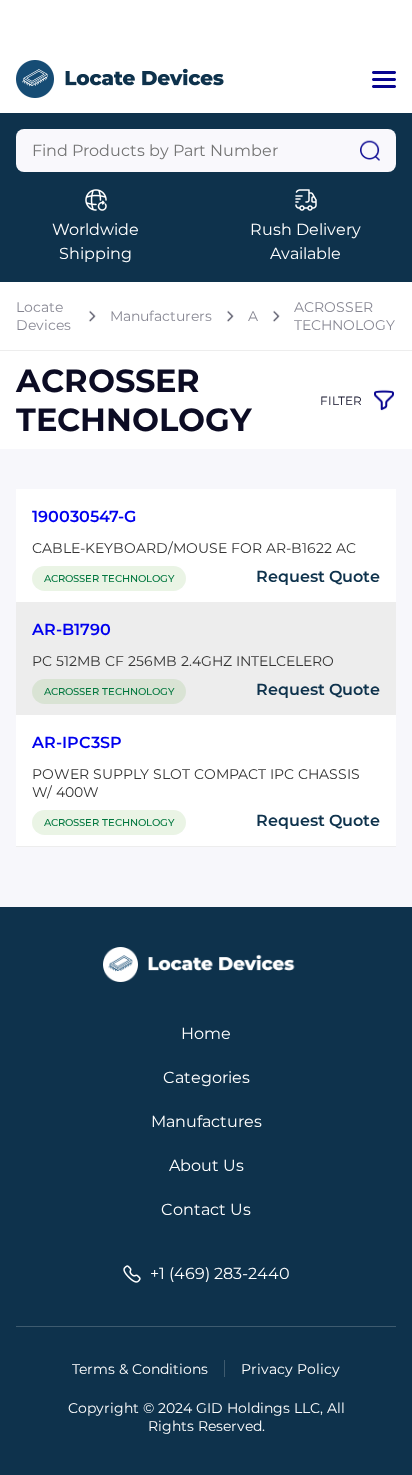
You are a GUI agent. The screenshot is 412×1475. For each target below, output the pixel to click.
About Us (206, 1165)
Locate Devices (43, 316)
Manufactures (206, 1121)
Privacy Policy (290, 1369)
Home (206, 1033)
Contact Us (206, 1209)
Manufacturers (161, 316)
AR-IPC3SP (77, 742)
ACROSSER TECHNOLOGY (344, 316)
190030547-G (84, 516)
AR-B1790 (71, 629)
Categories (206, 1077)
